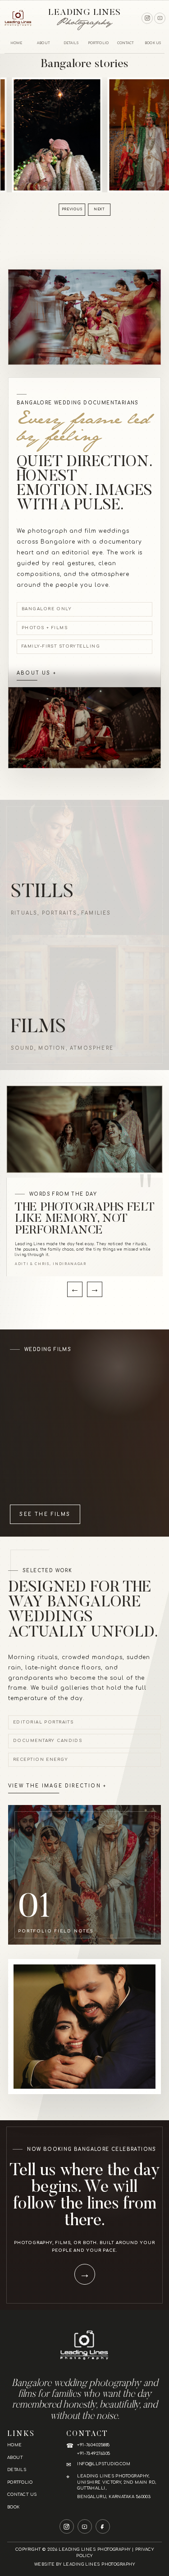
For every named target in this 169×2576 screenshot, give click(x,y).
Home (16, 43)
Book (14, 2507)
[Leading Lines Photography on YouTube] (160, 18)
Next (99, 209)
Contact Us (22, 2494)
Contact (126, 43)
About (43, 43)
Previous (72, 209)
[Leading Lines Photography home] (18, 18)
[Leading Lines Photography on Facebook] (103, 2526)
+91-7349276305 (94, 2454)
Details (71, 43)
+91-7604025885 (93, 2445)
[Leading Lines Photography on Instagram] (147, 18)
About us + (37, 673)
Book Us (153, 43)
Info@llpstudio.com (104, 2464)
